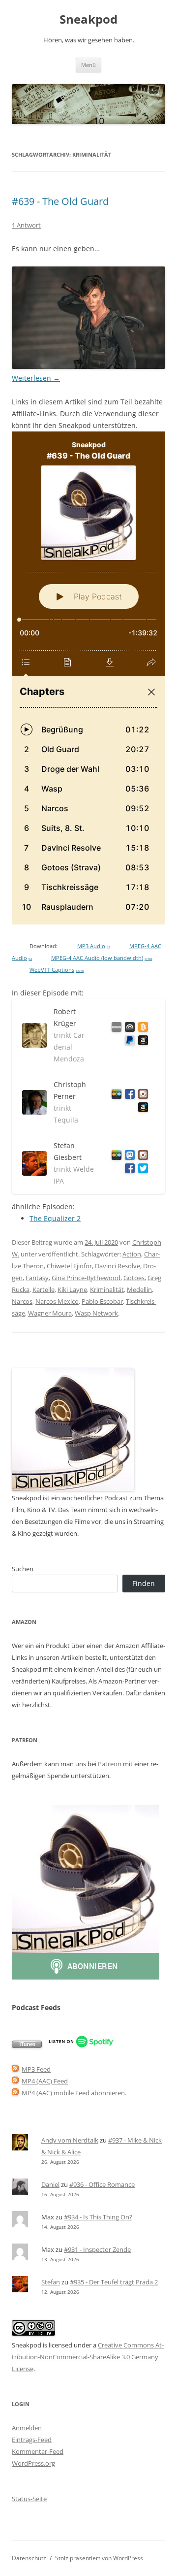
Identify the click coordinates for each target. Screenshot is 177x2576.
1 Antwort (26, 225)
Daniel (50, 2184)
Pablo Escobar (102, 1301)
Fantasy (37, 1278)
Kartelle (44, 1289)
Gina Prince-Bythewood (86, 1278)
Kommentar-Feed (38, 2451)
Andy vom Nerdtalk (70, 2140)
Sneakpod (88, 19)
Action (132, 1254)
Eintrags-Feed (32, 2440)
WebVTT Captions (57, 970)
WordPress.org (33, 2463)
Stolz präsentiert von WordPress (99, 2558)
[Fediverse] (128, 1157)
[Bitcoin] (141, 1029)
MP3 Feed (36, 2069)
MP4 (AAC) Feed (45, 2081)
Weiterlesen (36, 378)
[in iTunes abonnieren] (27, 2046)
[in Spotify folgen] (81, 2046)
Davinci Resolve (118, 1266)
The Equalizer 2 (55, 1218)
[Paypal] (128, 1042)
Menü (88, 65)
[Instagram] (141, 1096)
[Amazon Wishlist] (141, 1042)
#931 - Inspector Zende (97, 2249)
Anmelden (27, 2428)
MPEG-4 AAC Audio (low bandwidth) (102, 958)
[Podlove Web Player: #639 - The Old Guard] (88, 678)
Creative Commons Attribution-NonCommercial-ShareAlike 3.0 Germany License (88, 2357)
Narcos (22, 1301)
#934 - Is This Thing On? (98, 2217)
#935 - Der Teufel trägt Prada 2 (114, 2282)
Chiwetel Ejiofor (69, 1266)
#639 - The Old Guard (60, 201)
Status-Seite (29, 2499)
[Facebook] (128, 1096)
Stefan (51, 2282)
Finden (144, 1583)
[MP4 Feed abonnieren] (15, 2081)
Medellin (139, 1289)
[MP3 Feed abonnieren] (15, 2069)
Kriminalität (107, 1289)
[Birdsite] (141, 1170)
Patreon (110, 1764)
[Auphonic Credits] (128, 1029)
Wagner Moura (50, 1313)
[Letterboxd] (115, 1096)
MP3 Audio (94, 946)
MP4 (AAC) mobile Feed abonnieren (73, 2093)
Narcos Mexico (57, 1301)
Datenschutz (29, 2558)
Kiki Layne (72, 1289)
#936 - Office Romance (102, 2184)
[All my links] (115, 1029)
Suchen (23, 1569)
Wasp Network (96, 1313)
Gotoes (134, 1278)
